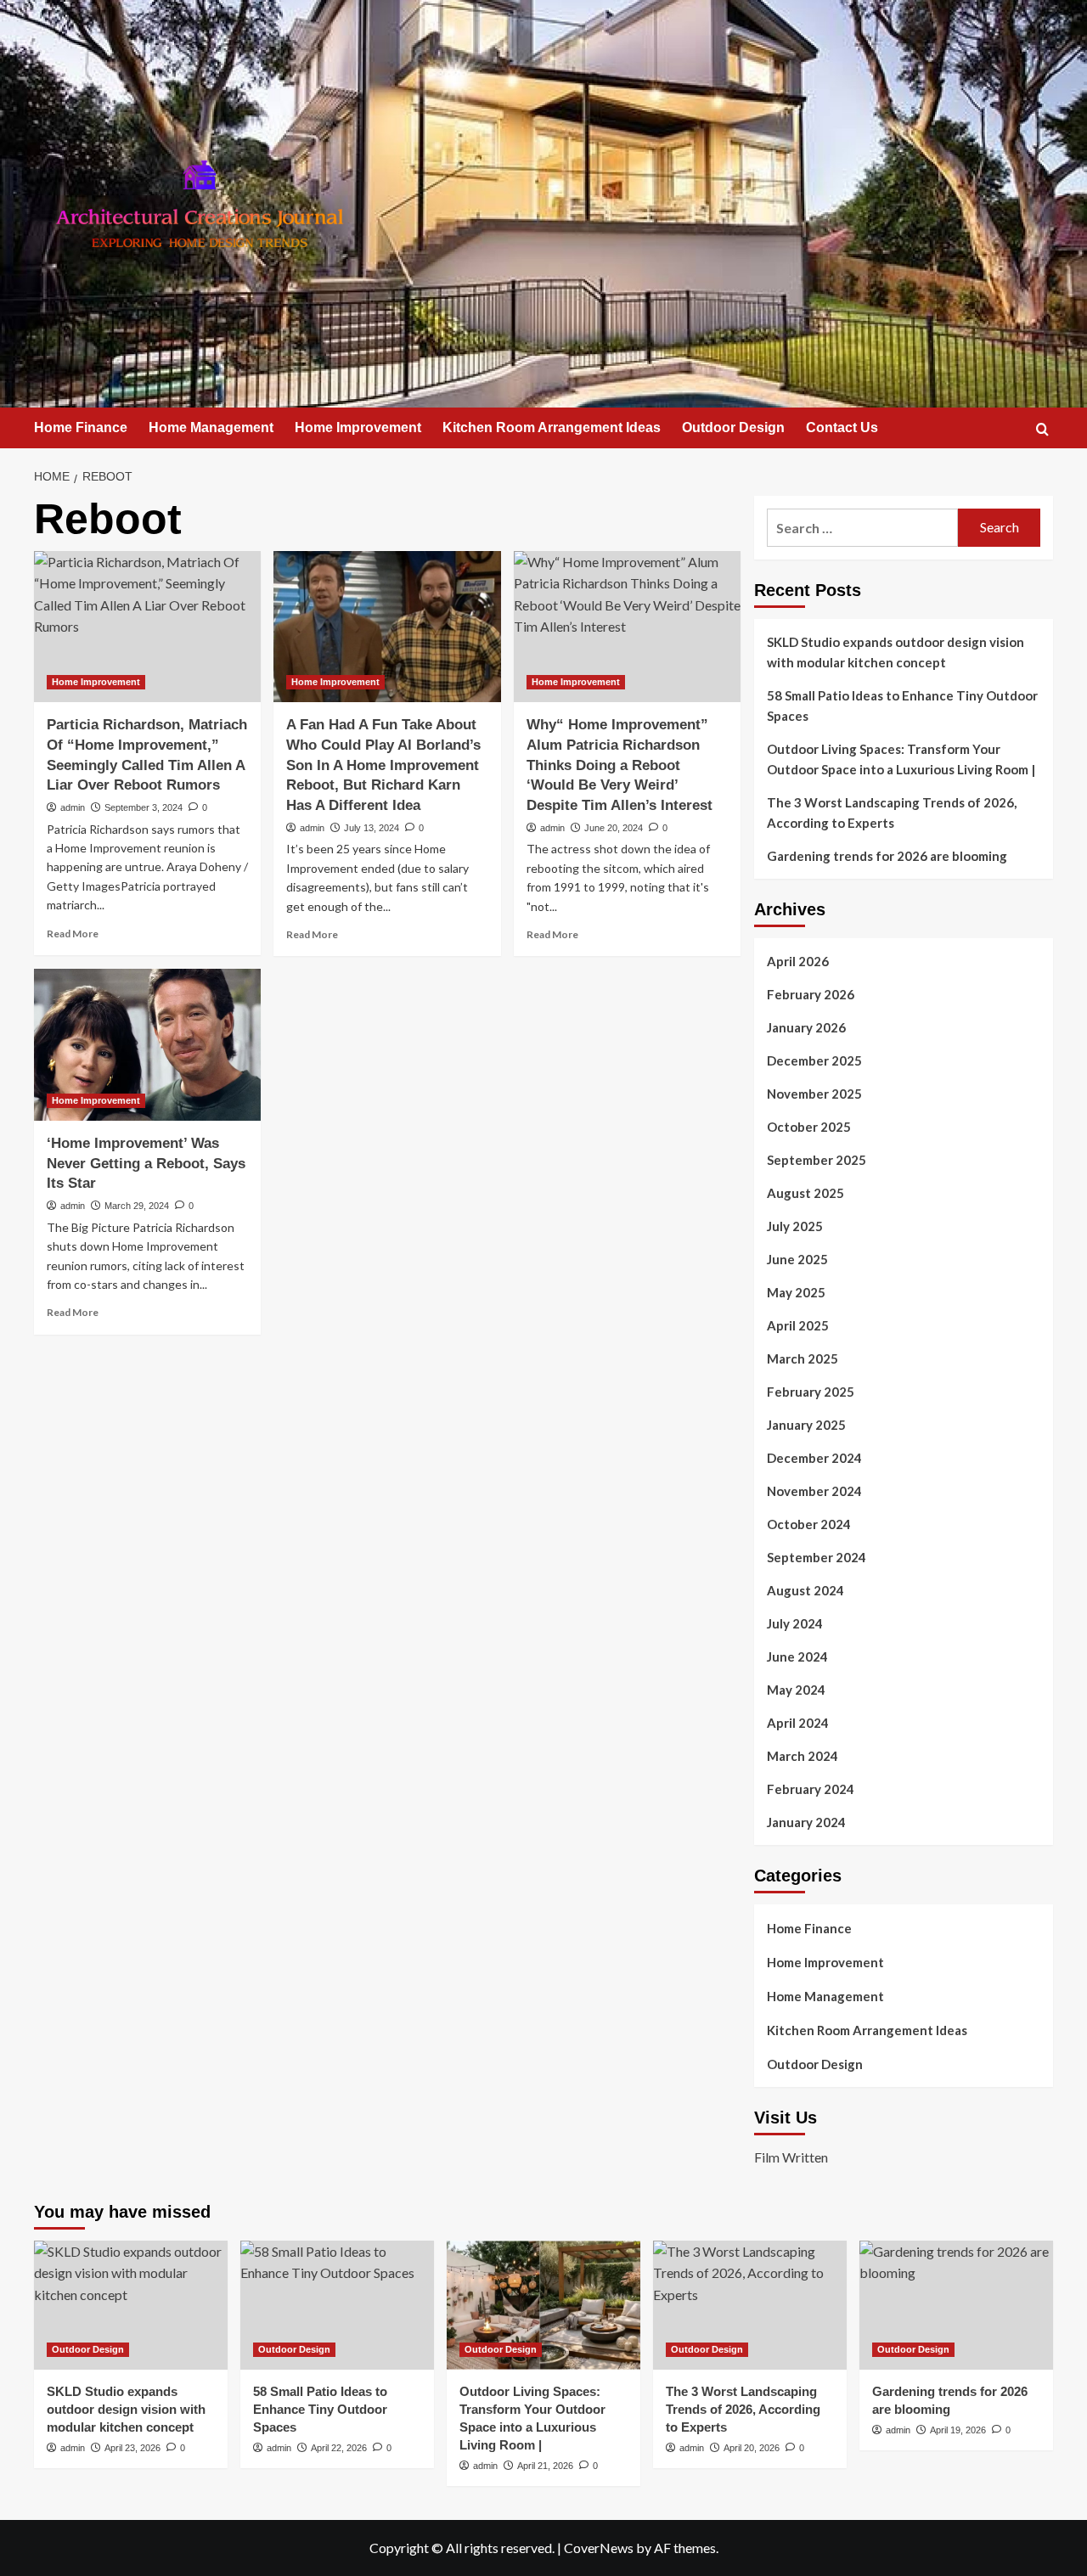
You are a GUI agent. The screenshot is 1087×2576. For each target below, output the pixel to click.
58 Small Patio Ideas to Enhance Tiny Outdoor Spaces (902, 706)
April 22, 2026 (339, 2448)
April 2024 (798, 1723)
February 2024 (811, 1789)
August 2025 (805, 1193)
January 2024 (806, 1822)
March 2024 (803, 1756)
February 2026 (811, 994)
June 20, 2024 (614, 828)
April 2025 (798, 1325)
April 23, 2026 (132, 2448)
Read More (73, 934)
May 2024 (796, 1690)
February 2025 (811, 1392)
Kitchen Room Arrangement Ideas (552, 427)
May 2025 (796, 1292)
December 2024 (814, 1458)
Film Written (791, 2157)
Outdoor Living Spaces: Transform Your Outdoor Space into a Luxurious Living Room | (901, 759)
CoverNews (599, 2548)
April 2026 (798, 961)
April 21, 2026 (545, 2466)
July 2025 (795, 1226)
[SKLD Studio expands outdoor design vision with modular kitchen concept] (131, 2305)
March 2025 (803, 1358)
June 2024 (797, 1656)
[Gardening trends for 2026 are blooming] (956, 2305)
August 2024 (805, 1590)
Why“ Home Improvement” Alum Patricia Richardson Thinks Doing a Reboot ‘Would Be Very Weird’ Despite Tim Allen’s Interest (620, 765)
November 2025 (814, 1094)
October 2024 (809, 1524)
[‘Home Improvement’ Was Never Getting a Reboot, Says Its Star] (147, 1044)
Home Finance (81, 427)
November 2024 (814, 1491)
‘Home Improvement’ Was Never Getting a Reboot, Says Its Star (146, 1164)
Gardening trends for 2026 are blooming (887, 856)
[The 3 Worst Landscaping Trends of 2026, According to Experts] (750, 2305)
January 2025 (806, 1425)
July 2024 (795, 1623)
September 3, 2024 (144, 807)
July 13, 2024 (372, 828)
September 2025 (817, 1160)
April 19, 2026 (958, 2430)
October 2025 (809, 1127)
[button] (1042, 429)
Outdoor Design (733, 427)
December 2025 (814, 1060)
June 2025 (797, 1259)
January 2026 (806, 1027)
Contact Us (842, 427)
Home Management (211, 427)
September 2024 (817, 1557)
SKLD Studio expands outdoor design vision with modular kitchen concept (896, 652)
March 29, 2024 (137, 1206)
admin (73, 807)
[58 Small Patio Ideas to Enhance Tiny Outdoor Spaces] (337, 2305)
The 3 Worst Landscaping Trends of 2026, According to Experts (892, 813)
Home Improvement (358, 427)
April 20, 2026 (752, 2448)
